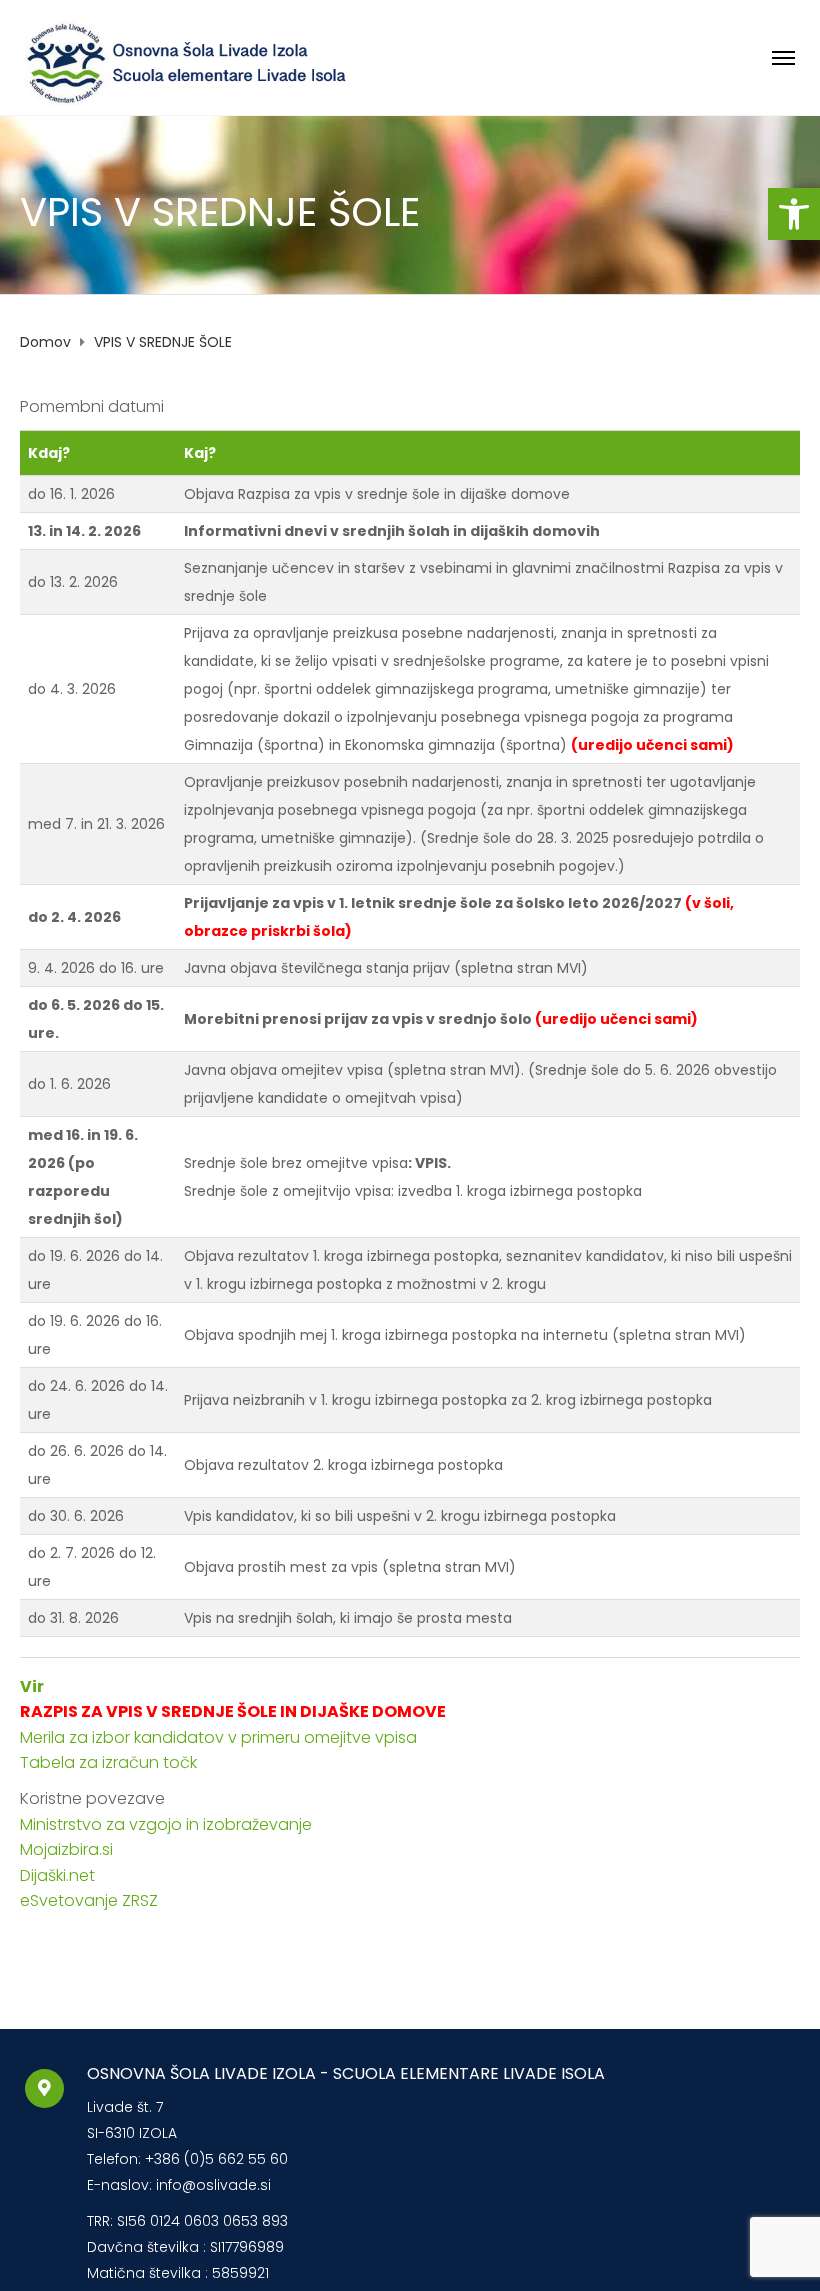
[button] (794, 214)
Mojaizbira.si (68, 1849)
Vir (32, 1686)
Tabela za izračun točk (108, 1762)
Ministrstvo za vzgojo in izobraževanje (166, 1824)
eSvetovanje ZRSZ (89, 1900)
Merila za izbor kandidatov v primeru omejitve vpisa (218, 1737)
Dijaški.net (57, 1875)
